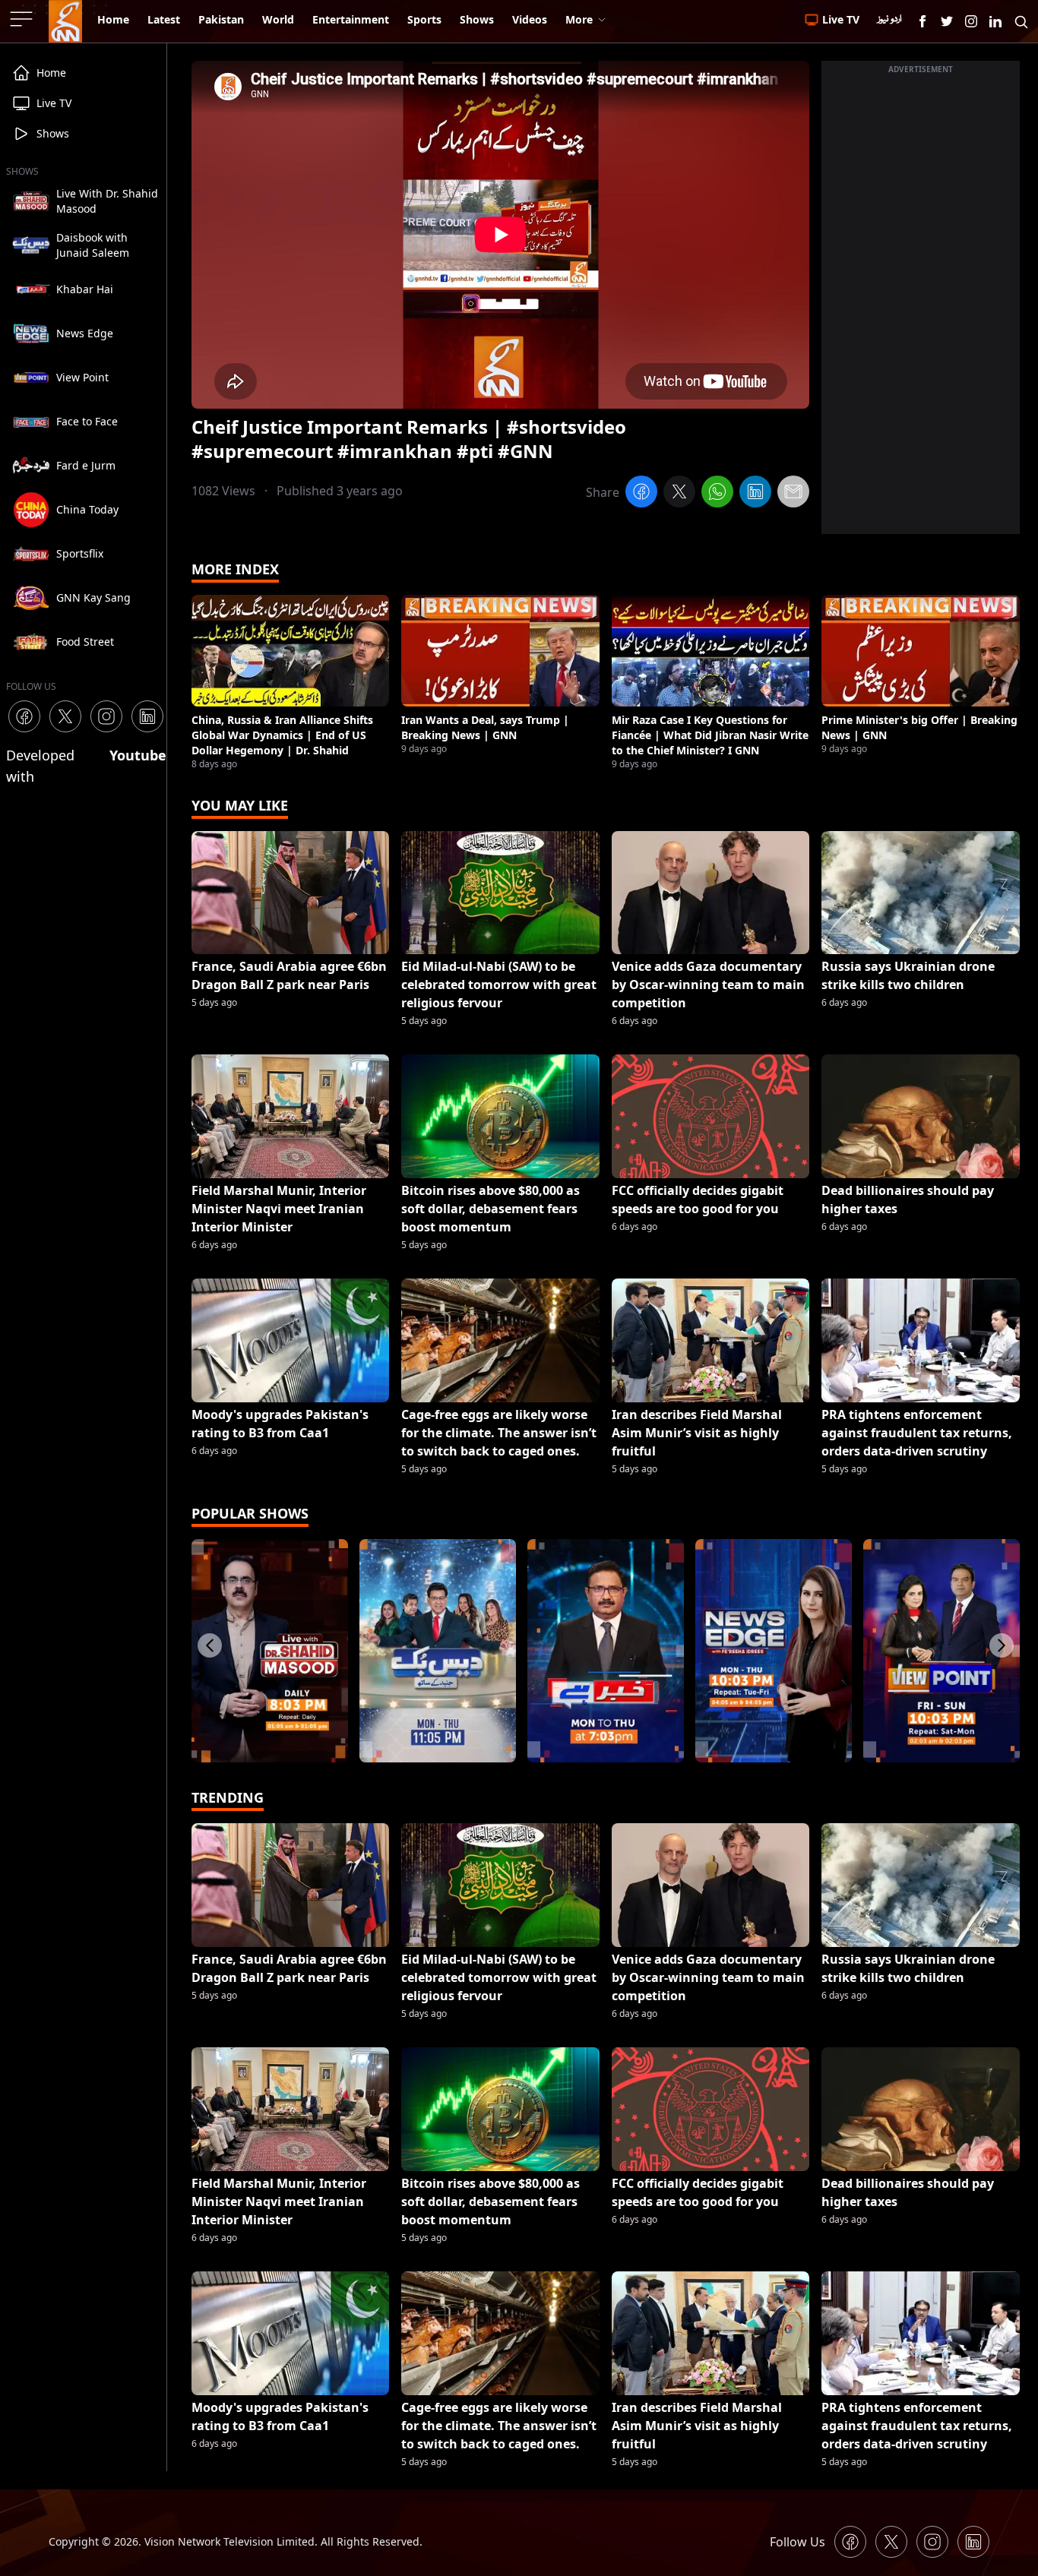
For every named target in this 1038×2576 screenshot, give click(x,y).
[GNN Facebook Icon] (922, 21)
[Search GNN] (1021, 21)
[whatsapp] (717, 494)
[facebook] (641, 494)
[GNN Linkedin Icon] (995, 21)
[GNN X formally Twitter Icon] (947, 21)
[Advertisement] (921, 306)
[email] (793, 494)
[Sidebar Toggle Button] (23, 19)
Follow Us (797, 2542)
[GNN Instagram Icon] (971, 21)
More (579, 19)
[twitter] (679, 494)
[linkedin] (755, 494)
